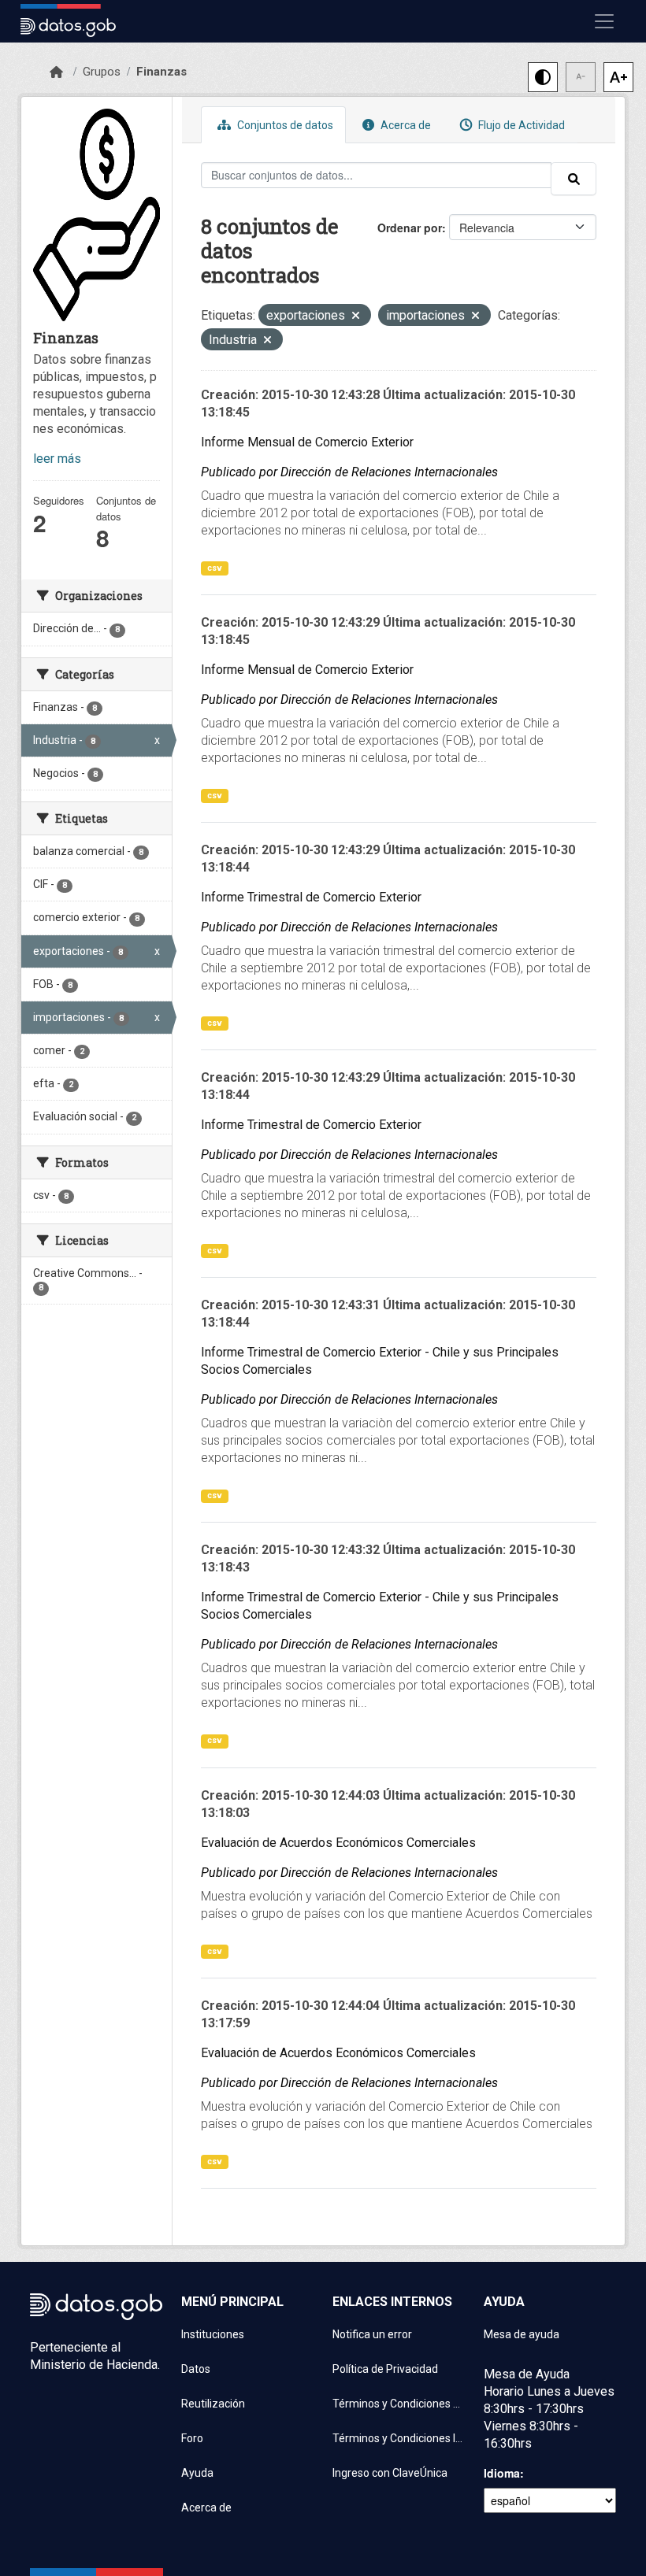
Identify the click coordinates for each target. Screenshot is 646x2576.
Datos (196, 2369)
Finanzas (161, 72)
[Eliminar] (356, 317)
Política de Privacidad (385, 2369)
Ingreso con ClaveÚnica (390, 2473)
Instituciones (213, 2334)
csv (215, 568)
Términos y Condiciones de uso (399, 2404)
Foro (192, 2438)
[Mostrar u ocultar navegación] (604, 21)
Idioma (502, 2473)
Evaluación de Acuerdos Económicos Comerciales (338, 1843)
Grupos (102, 72)
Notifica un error (372, 2334)
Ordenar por (410, 228)
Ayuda (197, 2473)
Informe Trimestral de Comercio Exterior (311, 897)
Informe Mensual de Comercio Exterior (307, 442)
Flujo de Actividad (520, 125)
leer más (57, 459)
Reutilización (213, 2404)
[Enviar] (574, 179)
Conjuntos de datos (284, 125)
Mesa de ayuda (522, 2334)
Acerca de (405, 125)
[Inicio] (56, 72)
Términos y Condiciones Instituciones (399, 2438)
